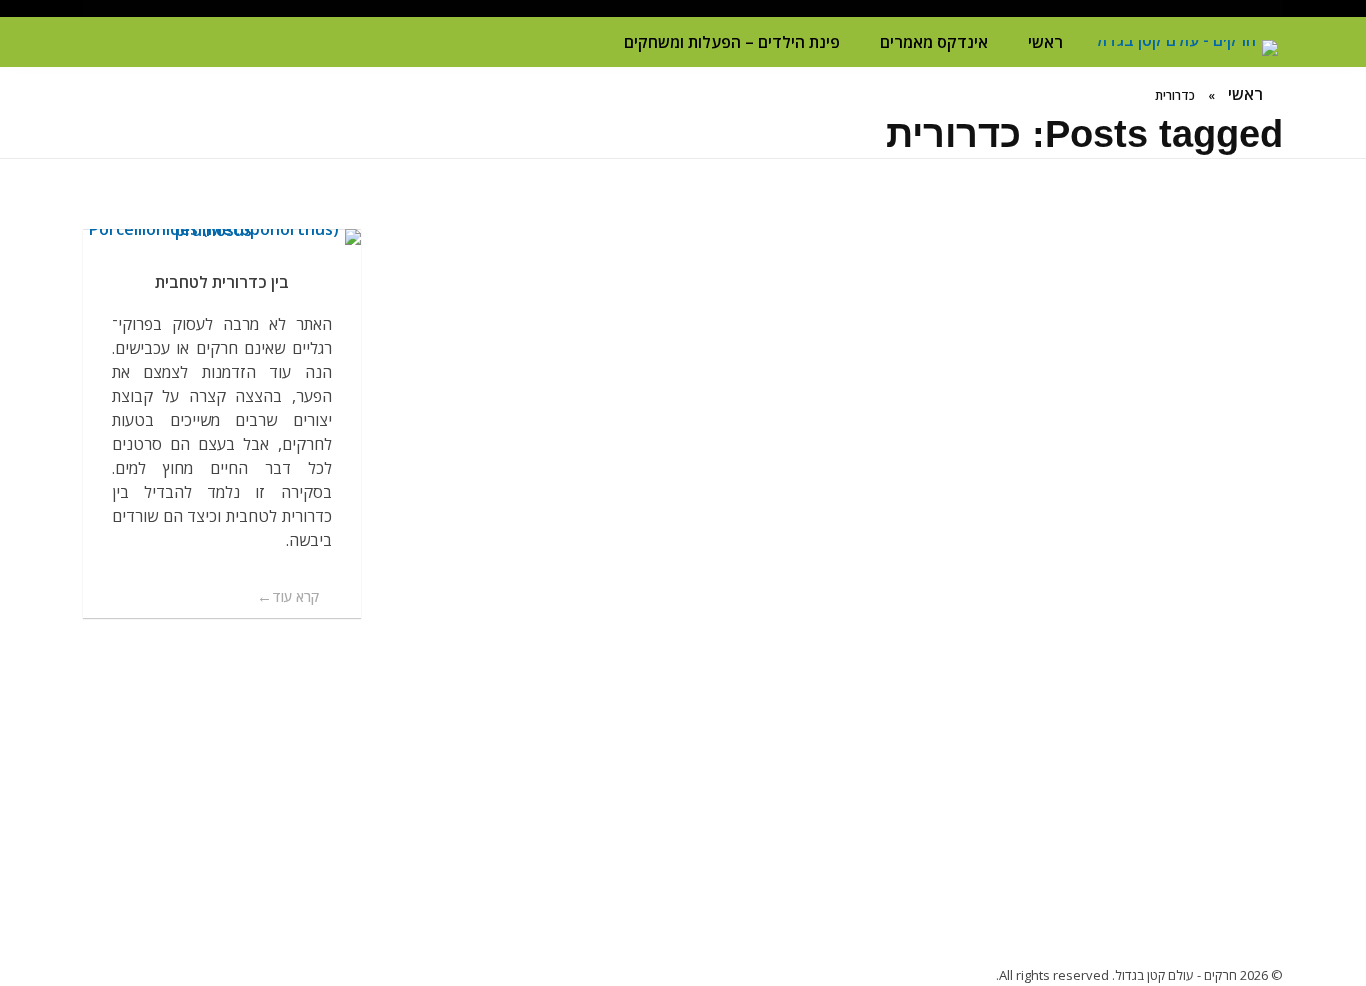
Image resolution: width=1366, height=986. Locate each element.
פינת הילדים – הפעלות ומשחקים (732, 42)
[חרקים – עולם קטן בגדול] (1183, 48)
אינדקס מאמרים (934, 42)
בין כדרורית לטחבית (222, 282)
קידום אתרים (683, 732)
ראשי (1045, 42)
